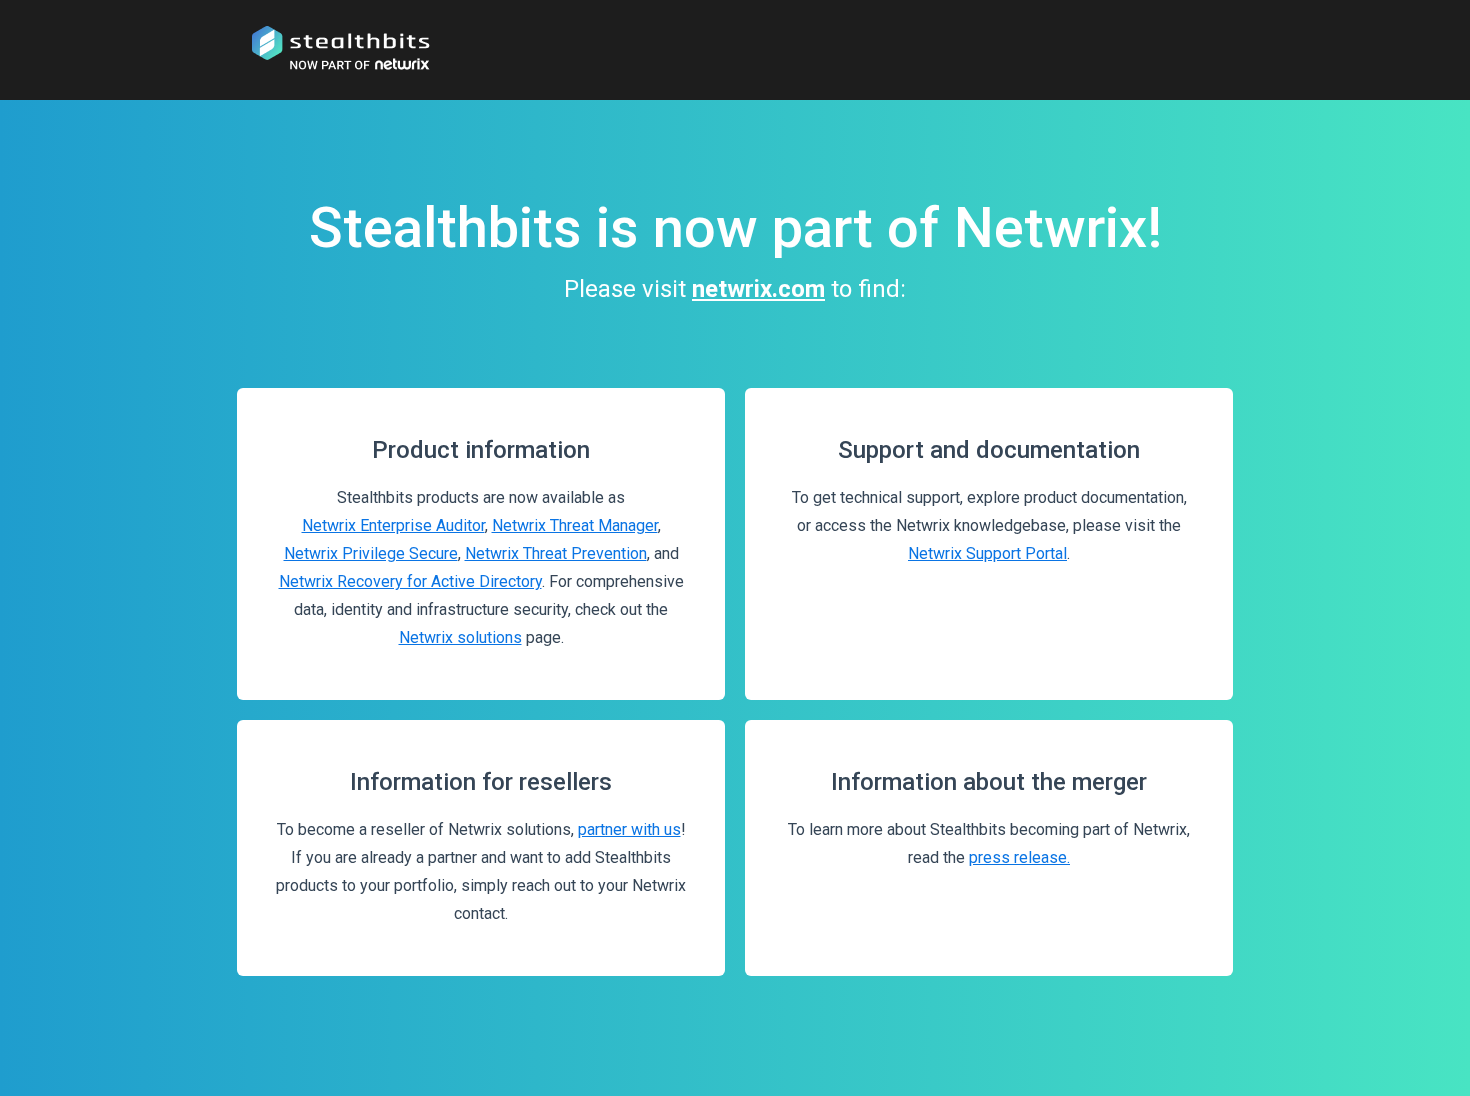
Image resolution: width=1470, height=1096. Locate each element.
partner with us (629, 829)
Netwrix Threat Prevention (556, 553)
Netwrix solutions (460, 637)
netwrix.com (758, 289)
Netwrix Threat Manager (575, 525)
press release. (1019, 857)
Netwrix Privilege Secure (371, 553)
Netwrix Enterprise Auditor (393, 525)
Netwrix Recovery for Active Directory (410, 581)
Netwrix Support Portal (987, 553)
